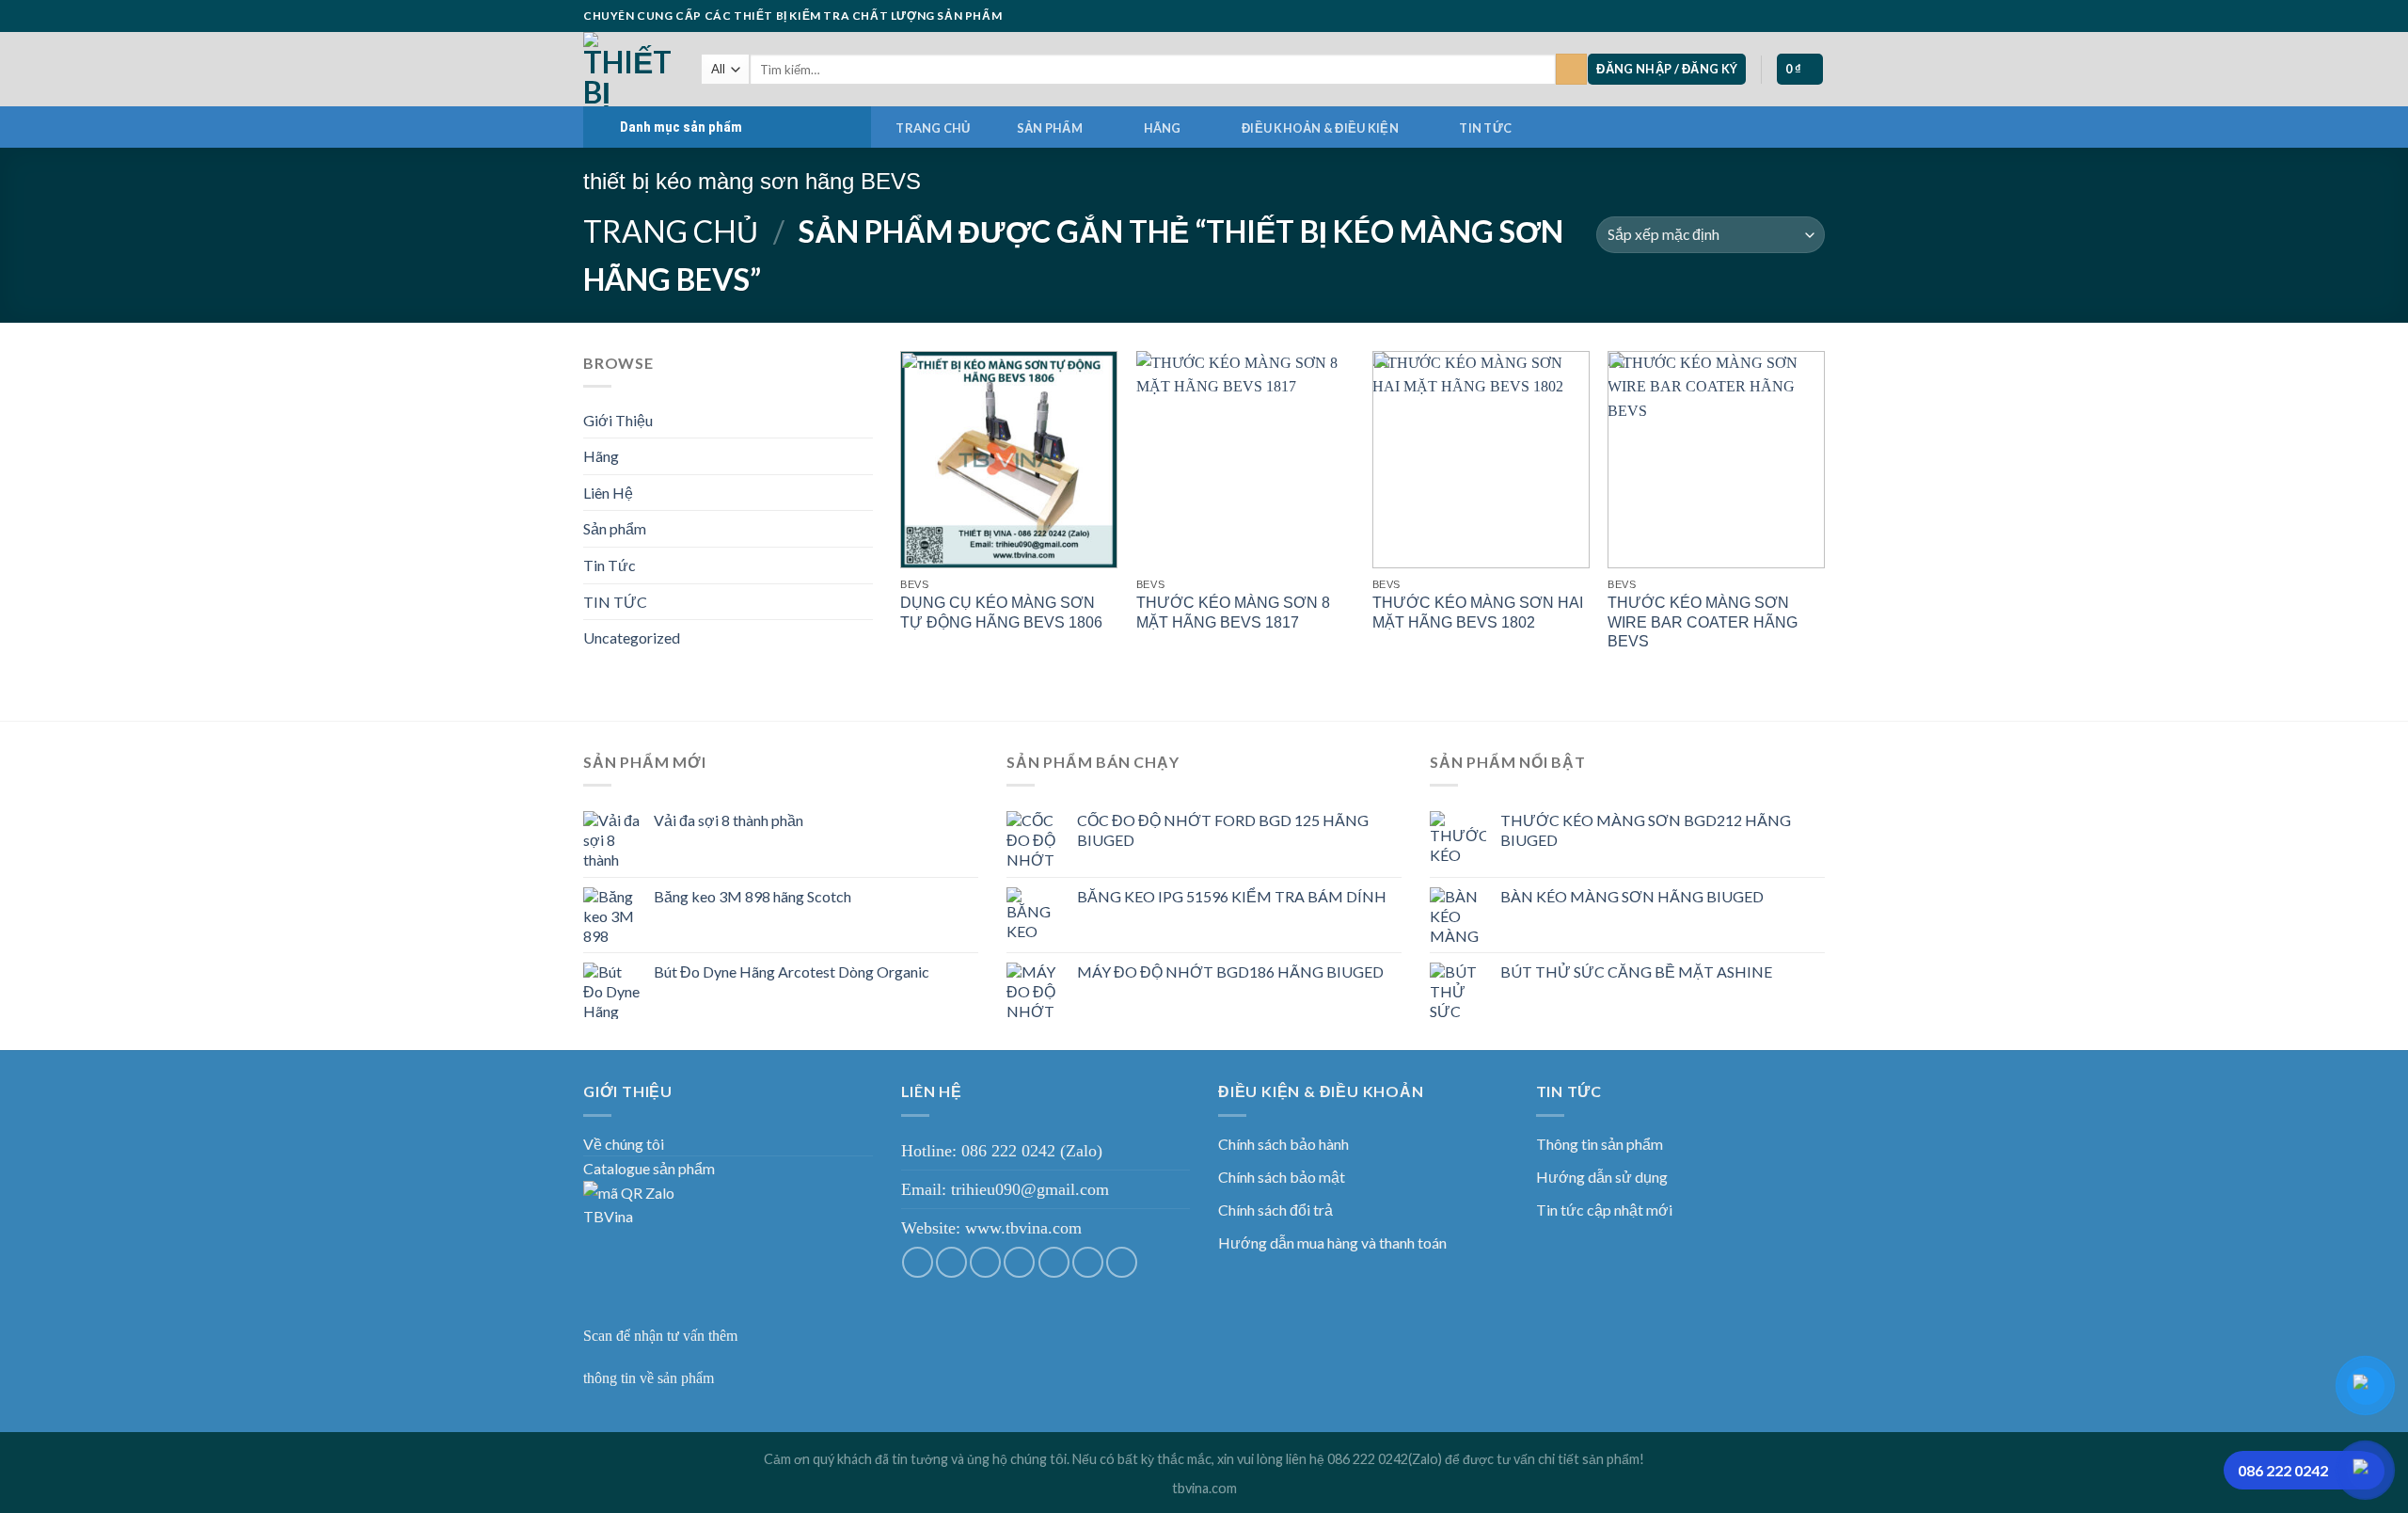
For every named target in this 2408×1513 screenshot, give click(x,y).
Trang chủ (933, 128)
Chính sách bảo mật (1282, 1177)
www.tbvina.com (1023, 1228)
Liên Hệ (608, 493)
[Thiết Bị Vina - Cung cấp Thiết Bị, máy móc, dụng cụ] (628, 69)
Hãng (1163, 128)
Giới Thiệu (618, 420)
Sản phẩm (1050, 128)
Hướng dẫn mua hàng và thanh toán (1332, 1242)
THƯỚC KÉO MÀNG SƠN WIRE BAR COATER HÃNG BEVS (1703, 622)
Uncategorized (632, 637)
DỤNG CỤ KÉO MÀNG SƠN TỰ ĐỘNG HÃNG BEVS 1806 (1001, 613)
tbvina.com (1204, 1488)
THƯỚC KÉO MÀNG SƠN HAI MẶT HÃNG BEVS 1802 (1478, 613)
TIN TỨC (1485, 128)
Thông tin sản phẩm (1600, 1144)
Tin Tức (610, 565)
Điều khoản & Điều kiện (1320, 128)
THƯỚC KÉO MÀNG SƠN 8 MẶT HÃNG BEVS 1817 (1233, 613)
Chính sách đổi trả (1275, 1210)
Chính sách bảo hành (1283, 1144)
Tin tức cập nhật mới (1604, 1210)
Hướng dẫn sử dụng (1602, 1177)
